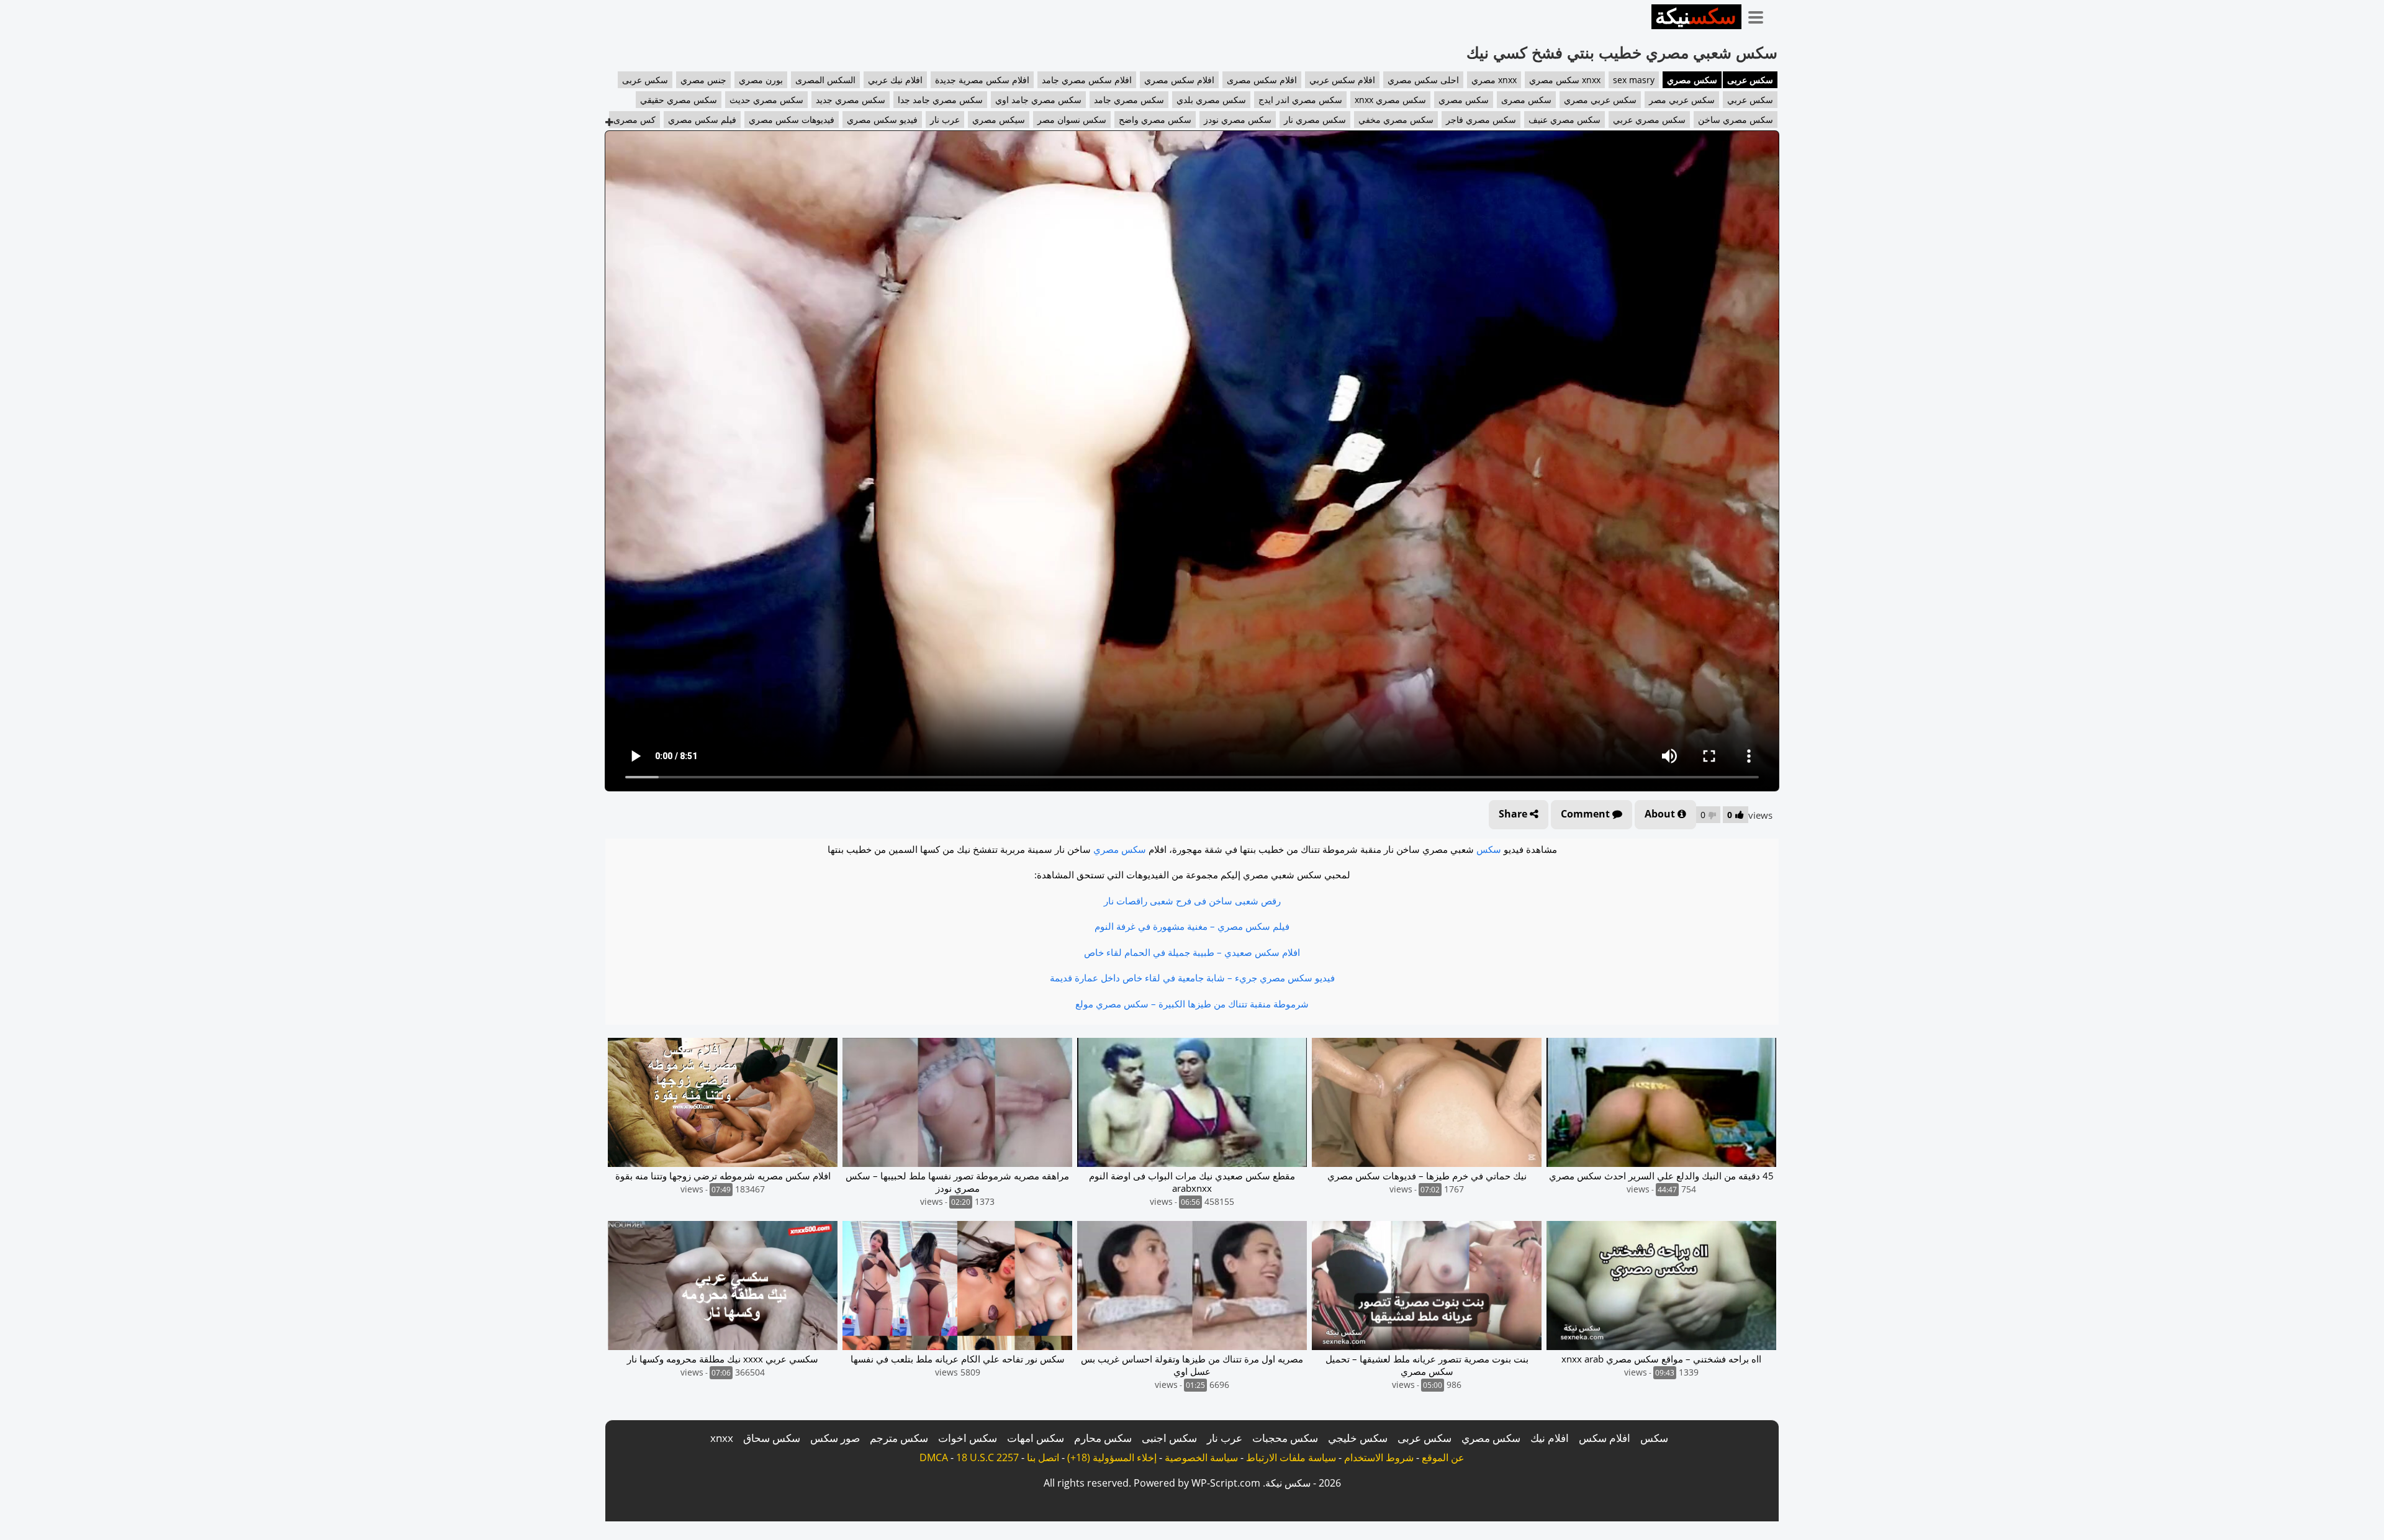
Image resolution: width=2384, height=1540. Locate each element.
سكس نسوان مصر (1072, 119)
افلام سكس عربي (1342, 80)
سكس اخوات (968, 1438)
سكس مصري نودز (1238, 119)
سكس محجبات (1285, 1438)
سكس (1489, 849)
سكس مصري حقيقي (679, 100)
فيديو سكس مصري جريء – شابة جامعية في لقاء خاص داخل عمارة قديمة (1192, 978)
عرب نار (945, 119)
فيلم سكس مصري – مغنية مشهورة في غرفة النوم (1192, 926)
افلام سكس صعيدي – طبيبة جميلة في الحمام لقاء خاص (1192, 952)
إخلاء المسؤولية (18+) (1112, 1457)
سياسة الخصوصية (1201, 1457)
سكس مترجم (899, 1438)
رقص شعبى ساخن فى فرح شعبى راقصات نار (1192, 901)
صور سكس (835, 1438)
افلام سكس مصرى (1262, 80)
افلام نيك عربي (895, 80)
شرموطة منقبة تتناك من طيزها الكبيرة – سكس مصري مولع (1192, 1004)
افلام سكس (1605, 1438)
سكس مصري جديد (851, 100)
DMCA (934, 1457)
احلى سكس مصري (1423, 80)
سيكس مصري (999, 119)
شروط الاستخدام (1379, 1457)
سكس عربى (1750, 80)
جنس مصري (703, 80)
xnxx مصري (1494, 80)
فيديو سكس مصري (882, 119)
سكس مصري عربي (1649, 119)
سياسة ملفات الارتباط (1291, 1457)
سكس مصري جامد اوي (1038, 100)
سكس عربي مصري (1600, 100)
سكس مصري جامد (1129, 100)
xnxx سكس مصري (1565, 80)
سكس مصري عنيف (1564, 119)
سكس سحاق (772, 1438)
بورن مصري (761, 80)
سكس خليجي (1358, 1438)
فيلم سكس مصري (702, 119)
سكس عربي (1750, 100)
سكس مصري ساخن (1736, 119)
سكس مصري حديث (766, 100)
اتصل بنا (1043, 1457)
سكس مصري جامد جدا (940, 100)
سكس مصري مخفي (1396, 119)
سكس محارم (1103, 1438)
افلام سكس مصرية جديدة (982, 80)
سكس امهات (1036, 1438)
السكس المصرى (825, 80)
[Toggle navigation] (1760, 15)
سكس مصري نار (1315, 119)
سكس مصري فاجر (1481, 119)
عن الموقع (1443, 1457)
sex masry (1634, 80)
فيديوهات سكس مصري (792, 119)
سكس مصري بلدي (1211, 100)
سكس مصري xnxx (1390, 100)
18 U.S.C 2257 (987, 1457)
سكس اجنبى (1169, 1438)
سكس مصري (1692, 80)
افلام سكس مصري (1179, 80)
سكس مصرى (1526, 100)
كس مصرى (634, 119)
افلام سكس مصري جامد (1087, 80)
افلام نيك (1550, 1438)
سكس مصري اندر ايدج (1300, 100)
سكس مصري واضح (1155, 119)
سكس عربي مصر (1682, 100)
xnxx (722, 1438)
